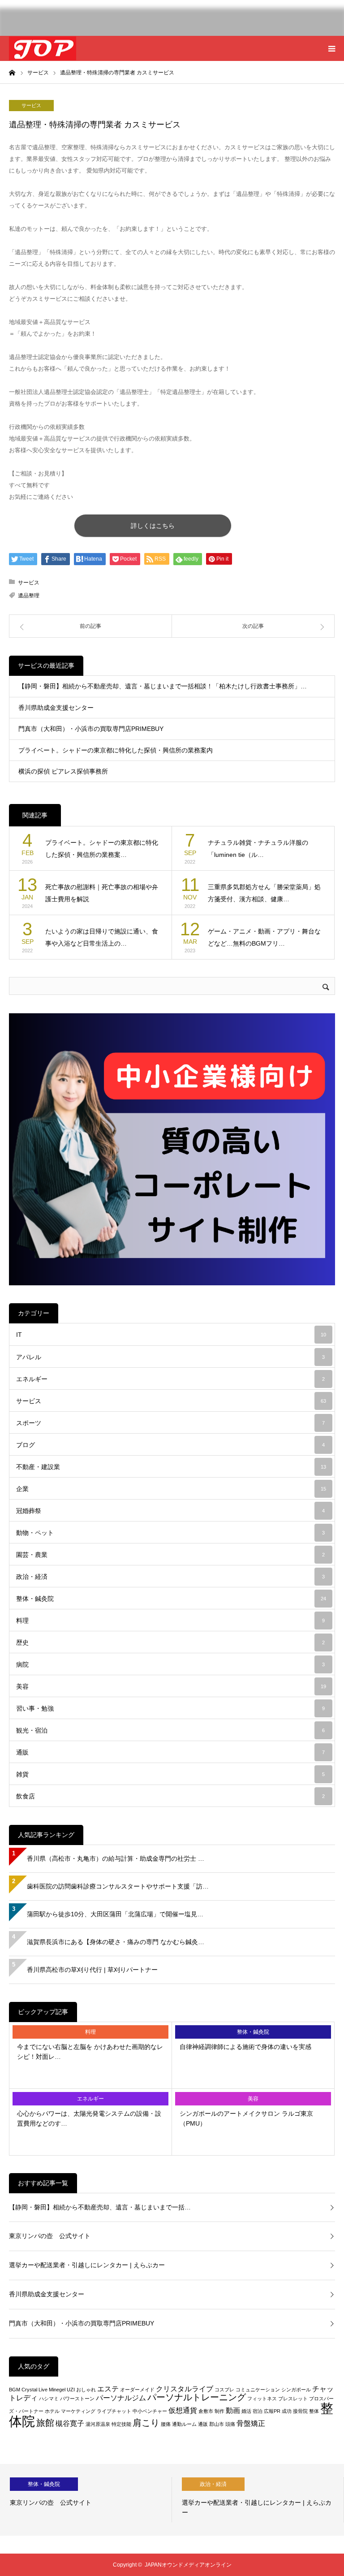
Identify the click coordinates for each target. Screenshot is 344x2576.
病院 (170, 1664)
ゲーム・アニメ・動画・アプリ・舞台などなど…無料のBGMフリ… (264, 937)
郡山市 (217, 2424)
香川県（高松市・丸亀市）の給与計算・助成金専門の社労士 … (116, 1859)
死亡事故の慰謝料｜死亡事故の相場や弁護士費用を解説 (102, 893)
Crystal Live (34, 2390)
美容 (171, 1686)
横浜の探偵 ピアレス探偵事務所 (63, 771)
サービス (31, 105)
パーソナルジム (121, 2398)
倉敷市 (206, 2411)
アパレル (170, 1357)
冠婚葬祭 (170, 1511)
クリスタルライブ (185, 2389)
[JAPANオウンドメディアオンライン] (43, 48)
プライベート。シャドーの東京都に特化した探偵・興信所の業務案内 (116, 750)
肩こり (146, 2423)
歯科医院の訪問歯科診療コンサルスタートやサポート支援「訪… (118, 1886)
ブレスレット (293, 2399)
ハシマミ (49, 2399)
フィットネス (262, 2399)
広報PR (272, 2411)
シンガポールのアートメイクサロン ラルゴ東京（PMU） (246, 2118)
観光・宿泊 (170, 1730)
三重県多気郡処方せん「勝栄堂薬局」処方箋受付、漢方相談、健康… (264, 893)
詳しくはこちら (153, 526)
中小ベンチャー (150, 2411)
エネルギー (170, 1379)
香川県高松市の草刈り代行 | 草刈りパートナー (92, 1970)
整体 (314, 2411)
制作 (219, 2411)
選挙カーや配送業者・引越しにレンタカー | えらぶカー (87, 2265)
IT (171, 1335)
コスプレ (224, 2390)
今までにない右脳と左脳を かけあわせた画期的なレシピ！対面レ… (90, 2052)
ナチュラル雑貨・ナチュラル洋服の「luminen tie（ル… (258, 849)
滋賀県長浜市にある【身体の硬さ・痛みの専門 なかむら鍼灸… (116, 1942)
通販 (170, 1752)
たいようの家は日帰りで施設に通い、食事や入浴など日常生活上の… (102, 937)
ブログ (170, 1445)
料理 (170, 1621)
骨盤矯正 (251, 2423)
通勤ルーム (184, 2424)
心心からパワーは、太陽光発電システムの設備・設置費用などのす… (89, 2118)
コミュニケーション (258, 2390)
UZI (71, 2390)
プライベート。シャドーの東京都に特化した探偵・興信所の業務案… (102, 849)
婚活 (246, 2411)
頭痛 (230, 2424)
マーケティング (78, 2411)
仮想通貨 (183, 2410)
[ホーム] (12, 72)
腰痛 (166, 2424)
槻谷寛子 (70, 2423)
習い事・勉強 (170, 1708)
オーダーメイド (137, 2390)
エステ (108, 2389)
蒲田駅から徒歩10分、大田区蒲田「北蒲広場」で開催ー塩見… (115, 1914)
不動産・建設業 (171, 1467)
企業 (171, 1489)
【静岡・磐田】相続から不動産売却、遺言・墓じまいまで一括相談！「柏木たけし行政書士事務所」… (163, 686)
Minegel (57, 2390)
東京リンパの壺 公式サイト (50, 2236)
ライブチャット (114, 2411)
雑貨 (170, 1774)
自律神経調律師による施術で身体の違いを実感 (245, 2047)
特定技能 (121, 2424)
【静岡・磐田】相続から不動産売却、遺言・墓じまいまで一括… (100, 2207)
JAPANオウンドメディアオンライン (188, 2565)
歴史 (170, 1642)
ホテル (52, 2411)
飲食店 (170, 1796)
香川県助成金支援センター (56, 708)
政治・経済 (170, 1577)
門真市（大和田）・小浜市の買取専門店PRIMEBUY (91, 729)
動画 (233, 2410)
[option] (86, 2500)
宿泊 (258, 2411)
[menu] (331, 48)
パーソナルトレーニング (197, 2397)
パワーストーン (77, 2399)
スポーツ (170, 1423)
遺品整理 (29, 596)
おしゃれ (86, 2390)
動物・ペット (170, 1533)
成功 (287, 2411)
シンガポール (296, 2390)
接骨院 (300, 2411)
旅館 (45, 2423)
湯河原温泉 (98, 2424)
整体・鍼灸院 (171, 1599)
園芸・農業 (170, 1555)
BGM (15, 2390)
